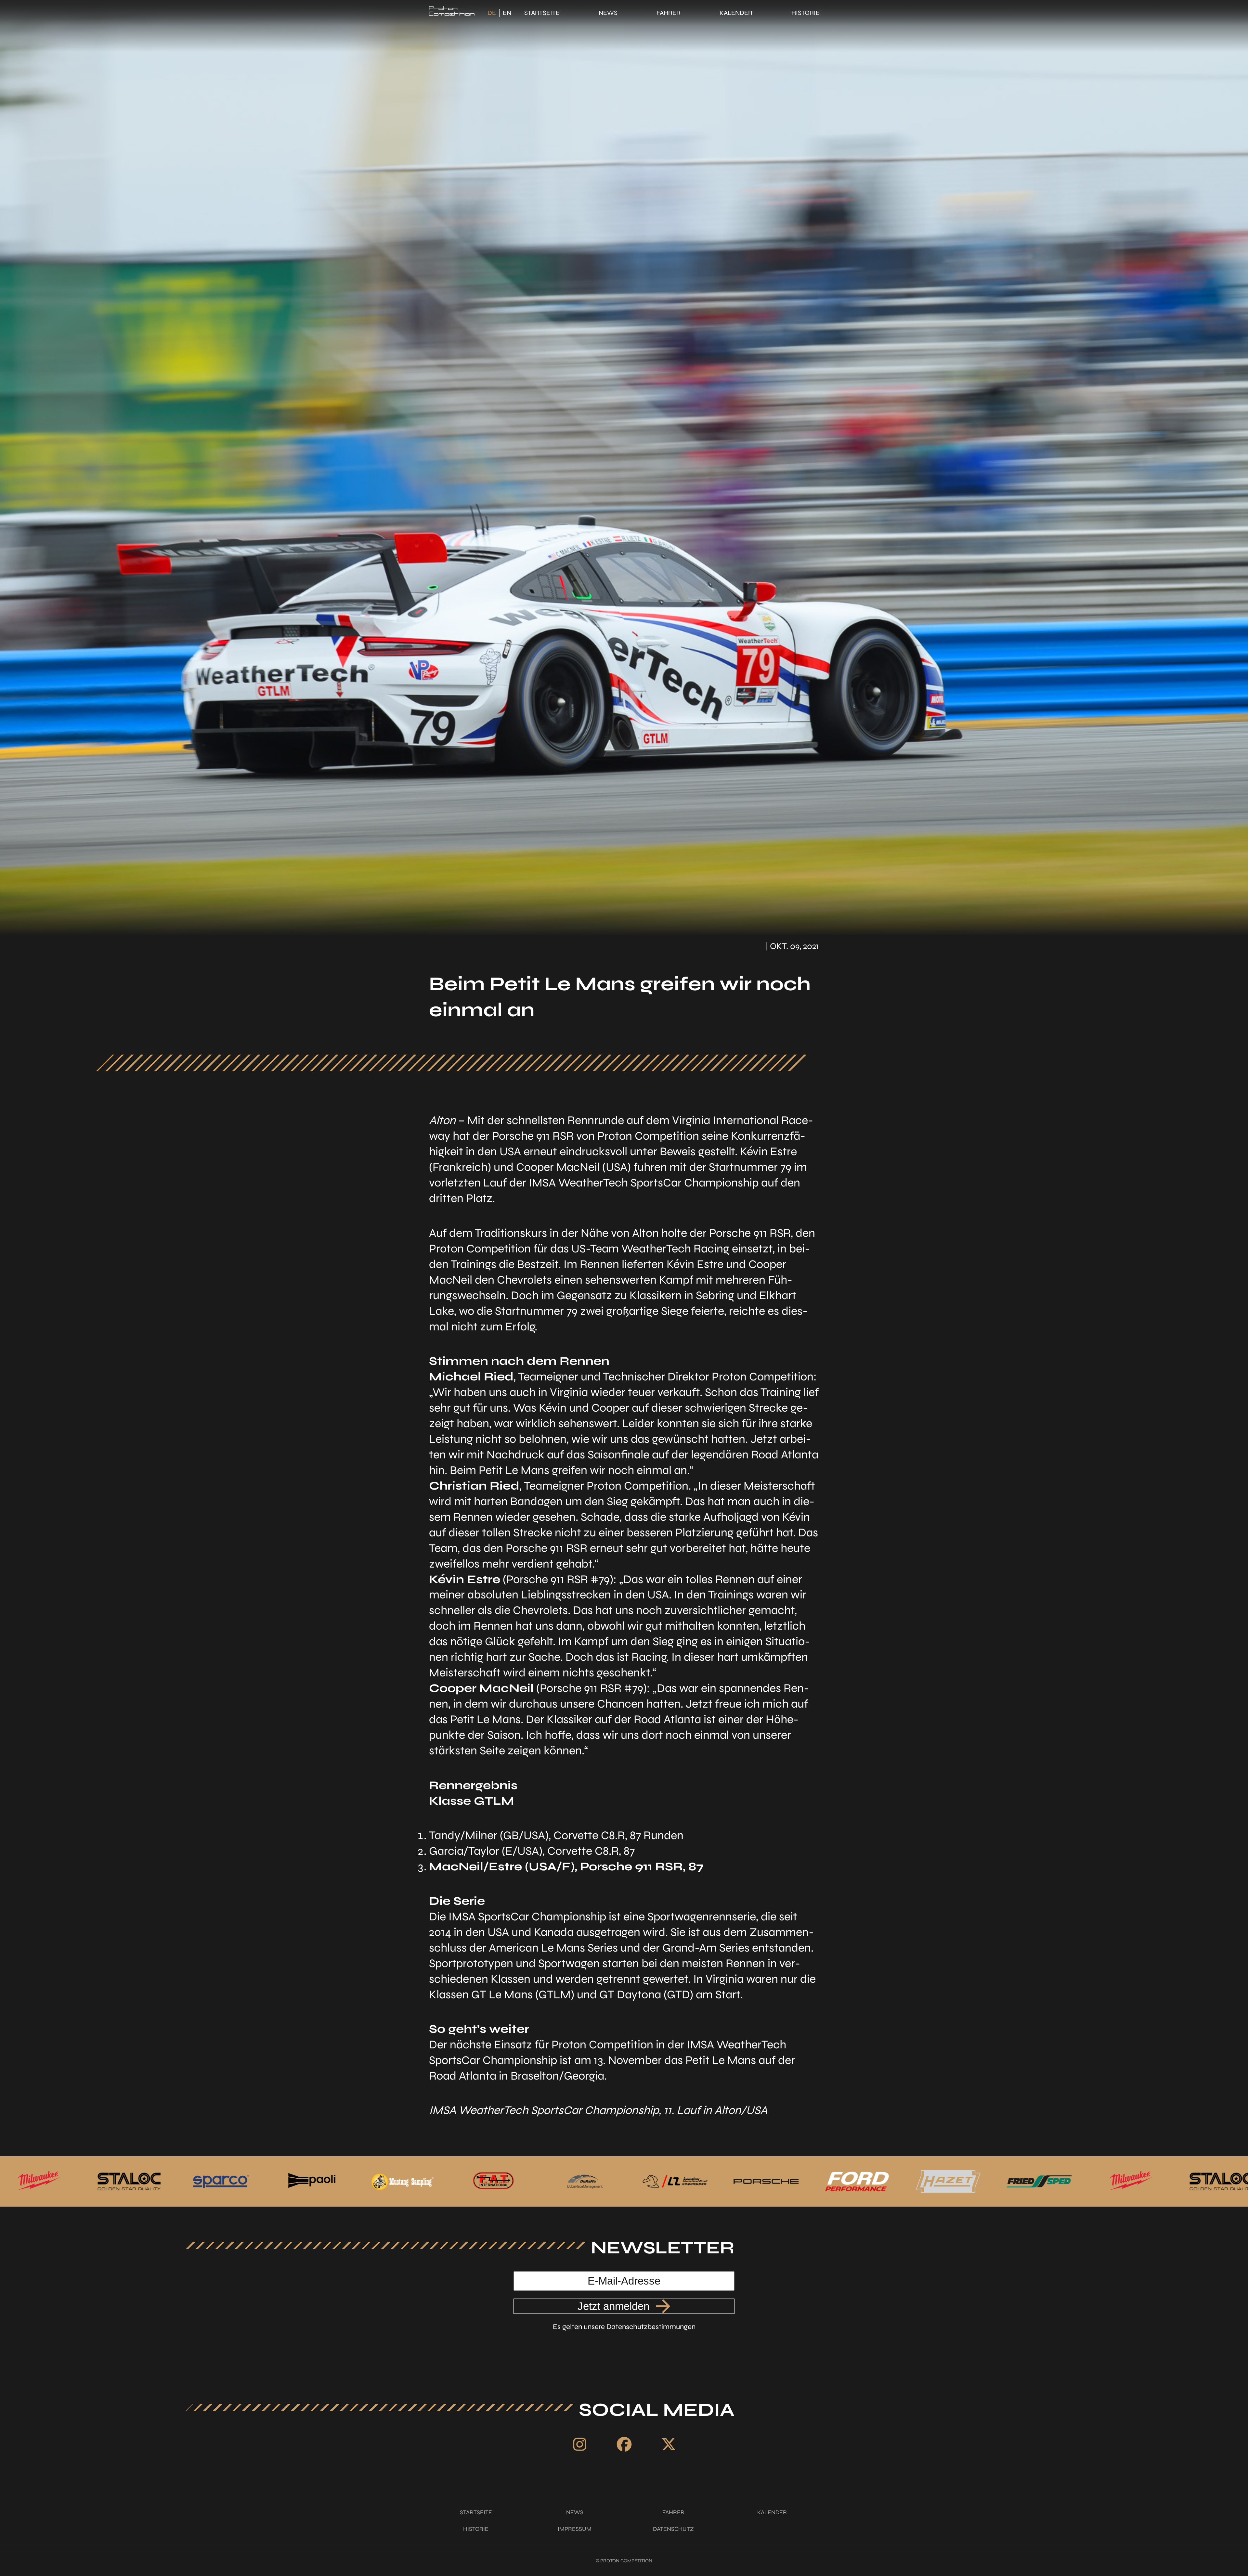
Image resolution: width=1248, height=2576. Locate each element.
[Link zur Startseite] (452, 13)
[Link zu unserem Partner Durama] (38, 2182)
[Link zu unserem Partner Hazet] (402, 2182)
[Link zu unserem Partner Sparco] (766, 2182)
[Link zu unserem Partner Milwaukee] (584, 2182)
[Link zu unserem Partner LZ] (129, 2182)
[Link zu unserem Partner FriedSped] (493, 2182)
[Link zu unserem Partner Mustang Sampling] (948, 2182)
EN (507, 13)
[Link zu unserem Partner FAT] (1039, 2182)
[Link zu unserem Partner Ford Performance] (311, 2182)
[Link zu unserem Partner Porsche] (220, 2182)
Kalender (736, 13)
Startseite (542, 13)
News (608, 13)
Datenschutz (673, 2529)
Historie (806, 13)
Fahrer (669, 13)
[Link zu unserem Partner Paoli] (857, 2182)
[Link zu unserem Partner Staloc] (675, 2182)
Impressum (575, 2529)
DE (492, 13)
